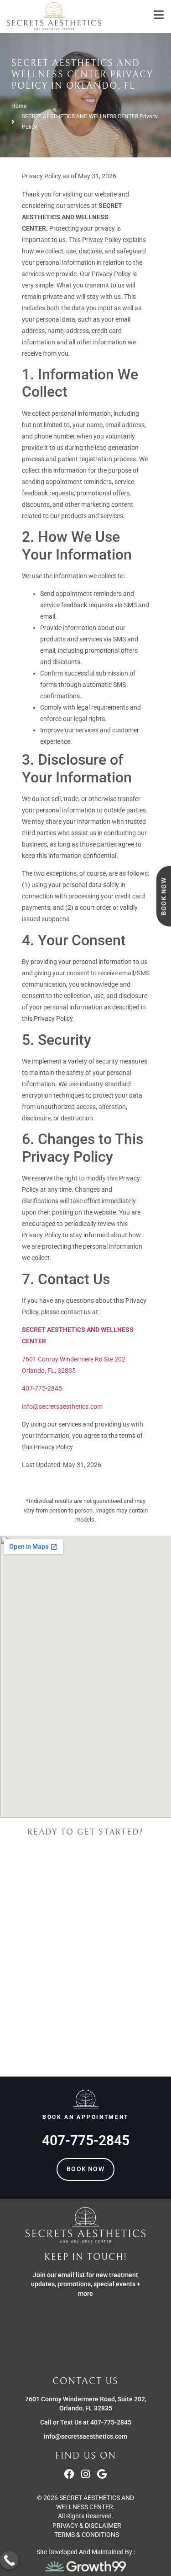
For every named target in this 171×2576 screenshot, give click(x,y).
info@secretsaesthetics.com (62, 1406)
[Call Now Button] (9, 2560)
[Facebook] (69, 2474)
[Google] (102, 2474)
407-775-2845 (42, 1388)
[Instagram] (86, 2474)
